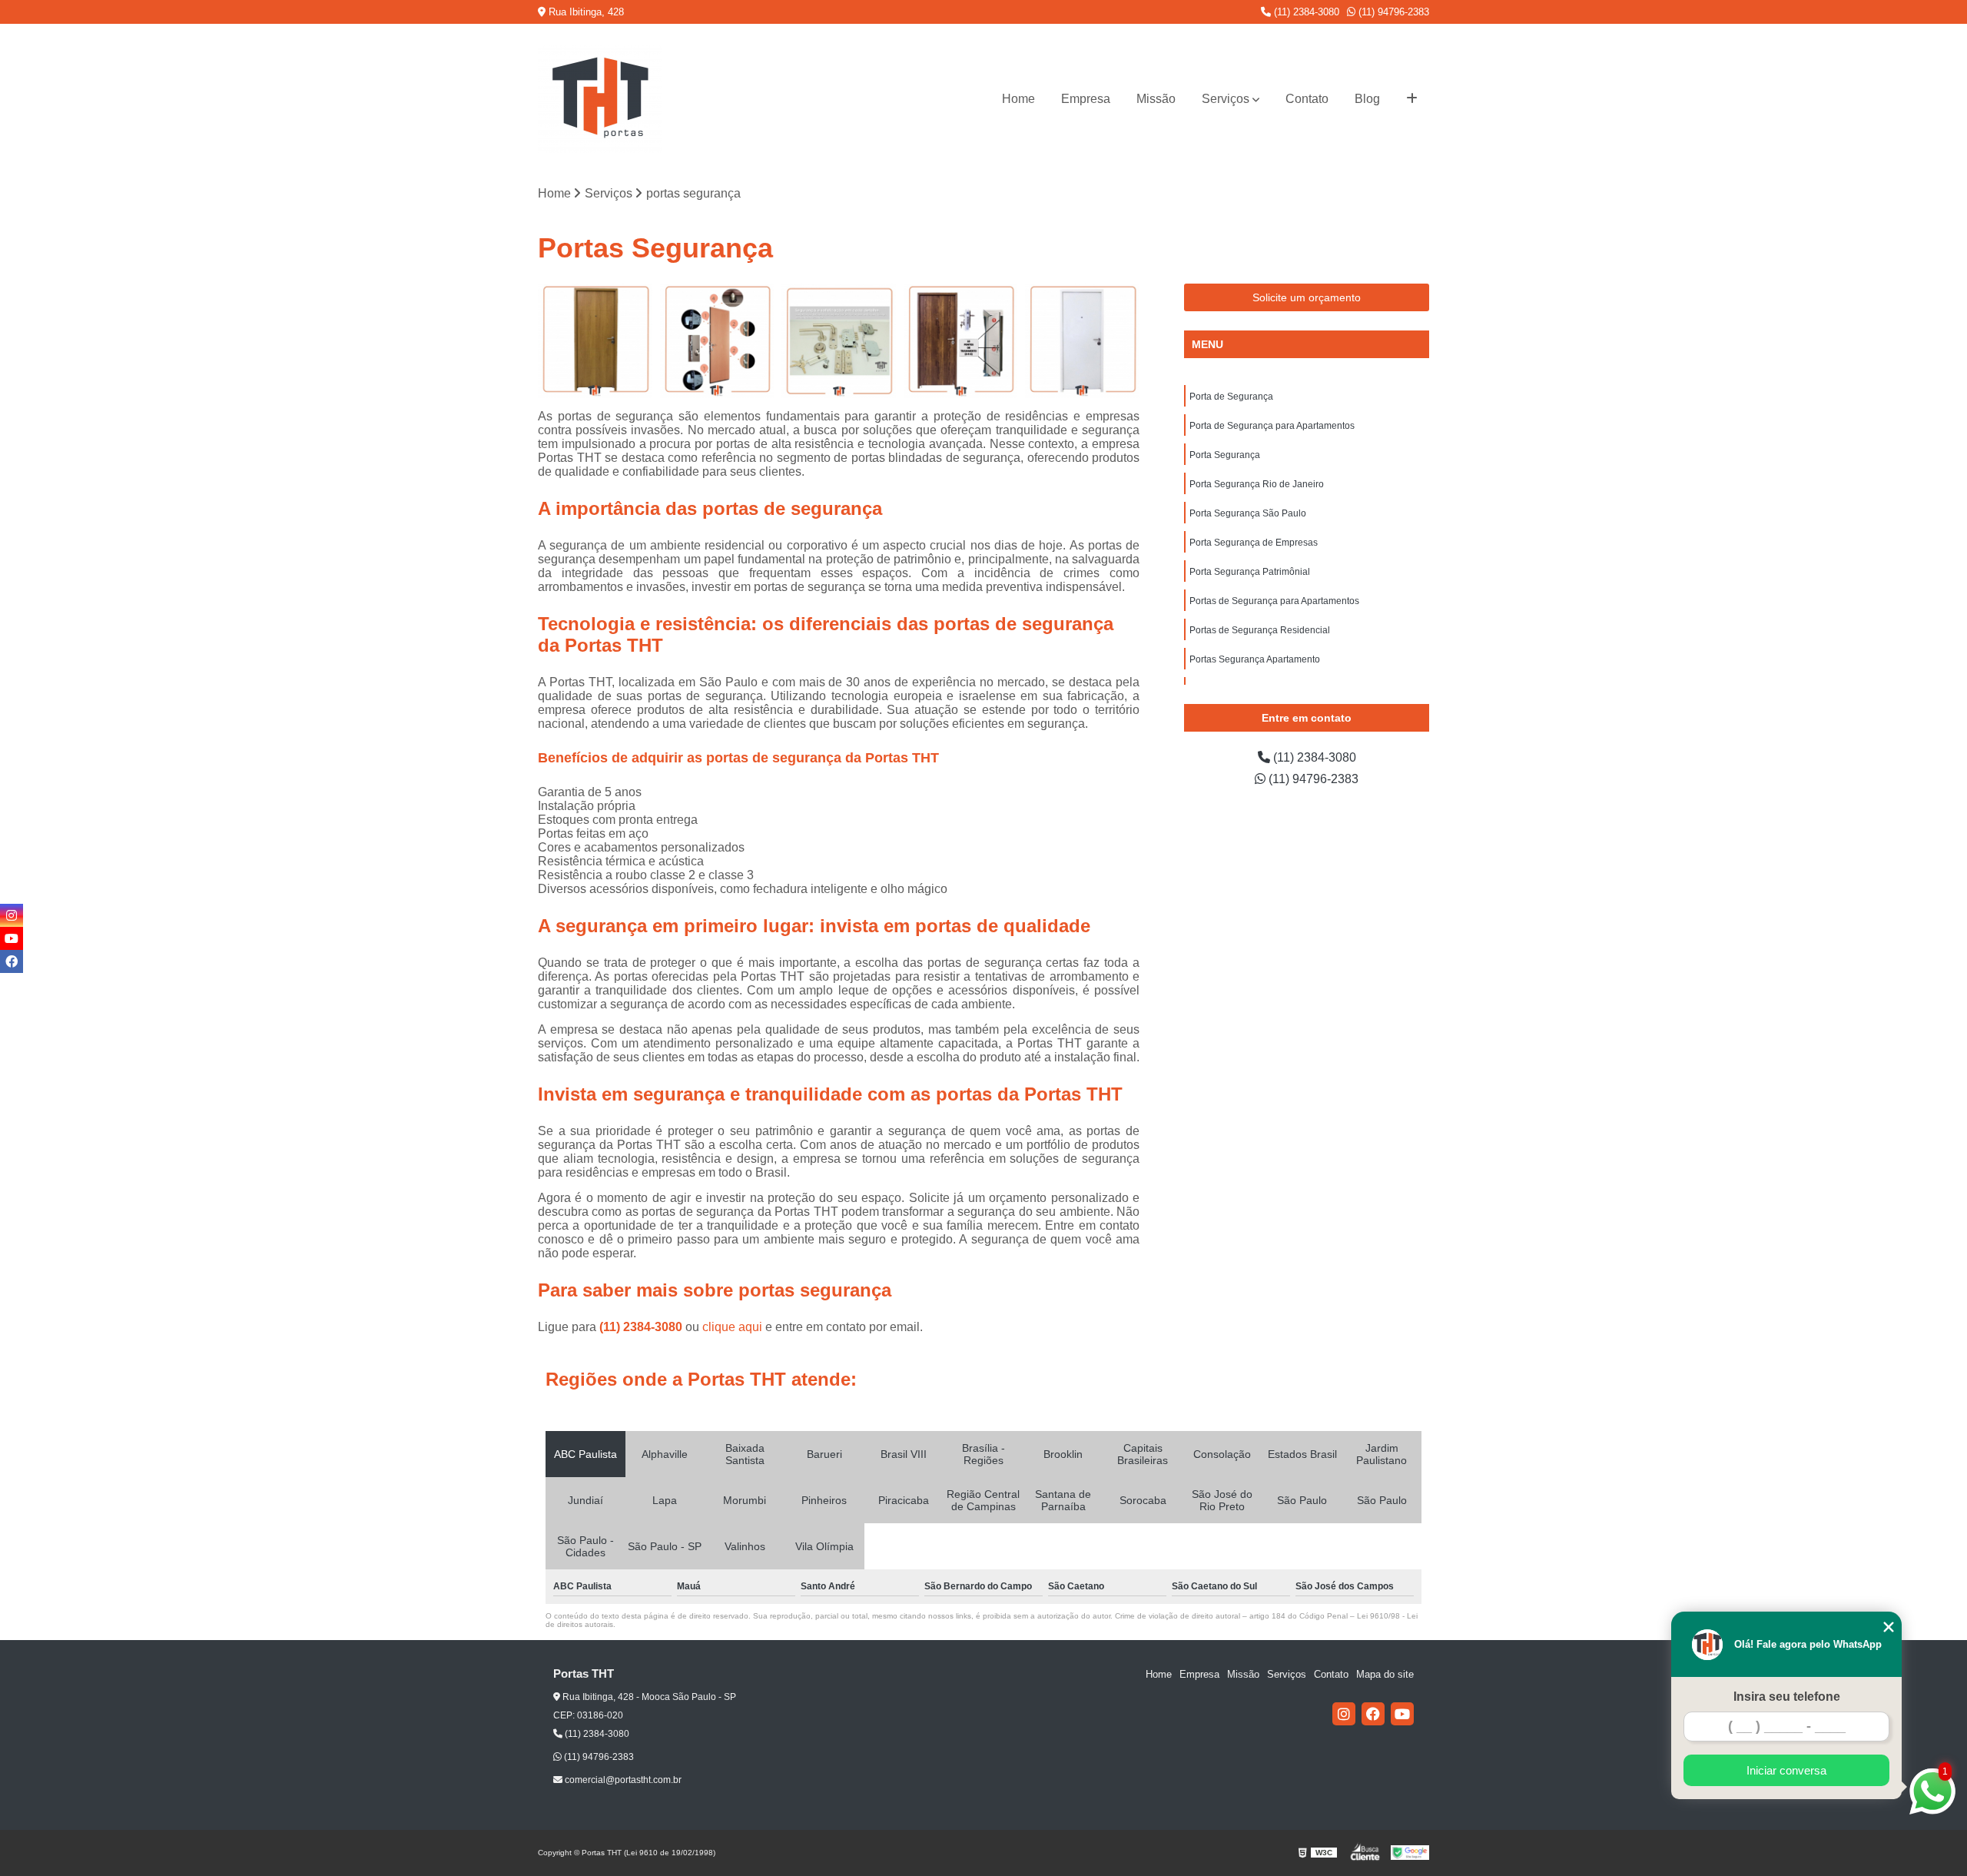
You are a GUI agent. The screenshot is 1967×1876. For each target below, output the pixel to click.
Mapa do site (1385, 1674)
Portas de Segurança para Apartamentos (1274, 601)
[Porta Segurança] (839, 341)
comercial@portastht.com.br (622, 1780)
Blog (1367, 99)
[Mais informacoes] (1412, 99)
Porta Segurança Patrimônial (1250, 572)
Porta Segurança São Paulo (1248, 513)
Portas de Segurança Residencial (1260, 630)
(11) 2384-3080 (1305, 12)
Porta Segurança (1225, 455)
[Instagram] (1344, 1714)
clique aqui (732, 1327)
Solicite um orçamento (1307, 297)
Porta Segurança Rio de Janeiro (1257, 484)
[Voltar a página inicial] (600, 99)
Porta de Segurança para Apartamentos (1272, 426)
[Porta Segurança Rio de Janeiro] (961, 341)
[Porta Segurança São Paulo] (1082, 341)
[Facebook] (1373, 1714)
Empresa (1086, 99)
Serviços (1226, 99)
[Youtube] (1402, 1714)
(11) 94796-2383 (1392, 12)
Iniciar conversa (1786, 1770)
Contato (1307, 99)
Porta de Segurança (1231, 397)
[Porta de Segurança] (595, 341)
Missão (1156, 99)
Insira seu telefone (1787, 1697)
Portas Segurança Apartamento (1255, 659)
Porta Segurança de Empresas (1254, 543)
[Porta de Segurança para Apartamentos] (717, 341)
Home (1018, 99)
